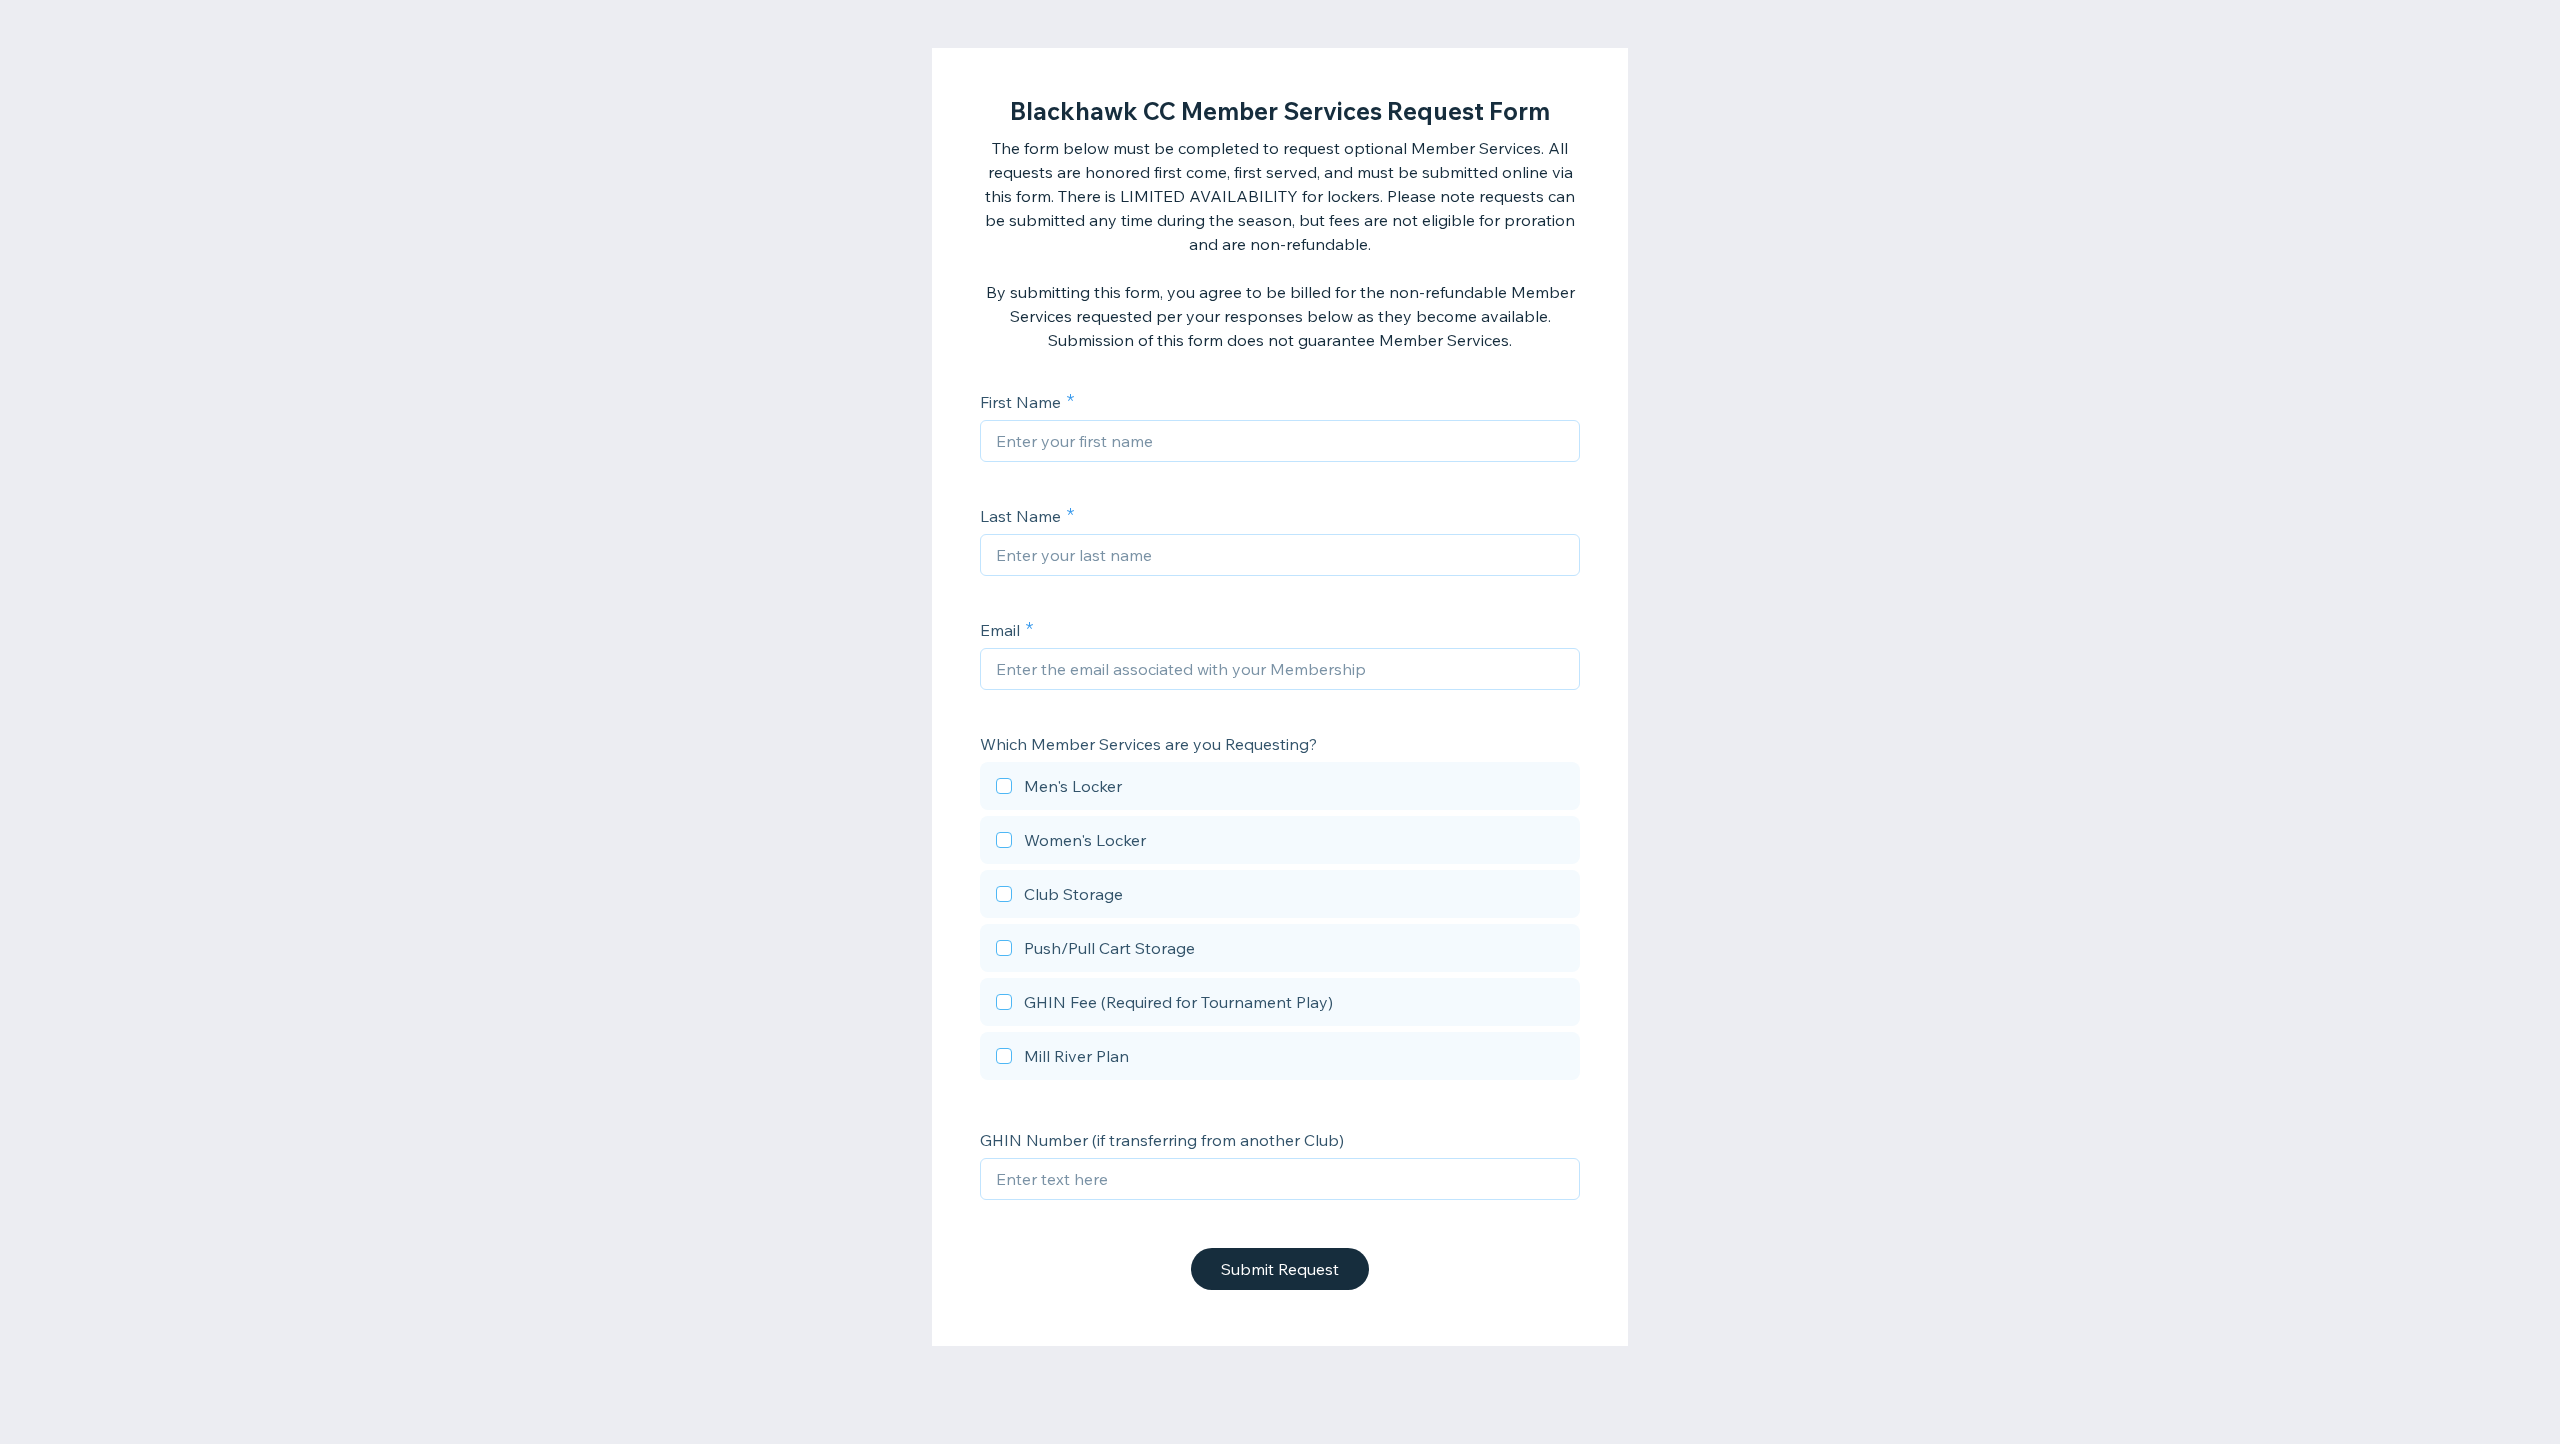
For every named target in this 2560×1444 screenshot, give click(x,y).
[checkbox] (1280, 789)
